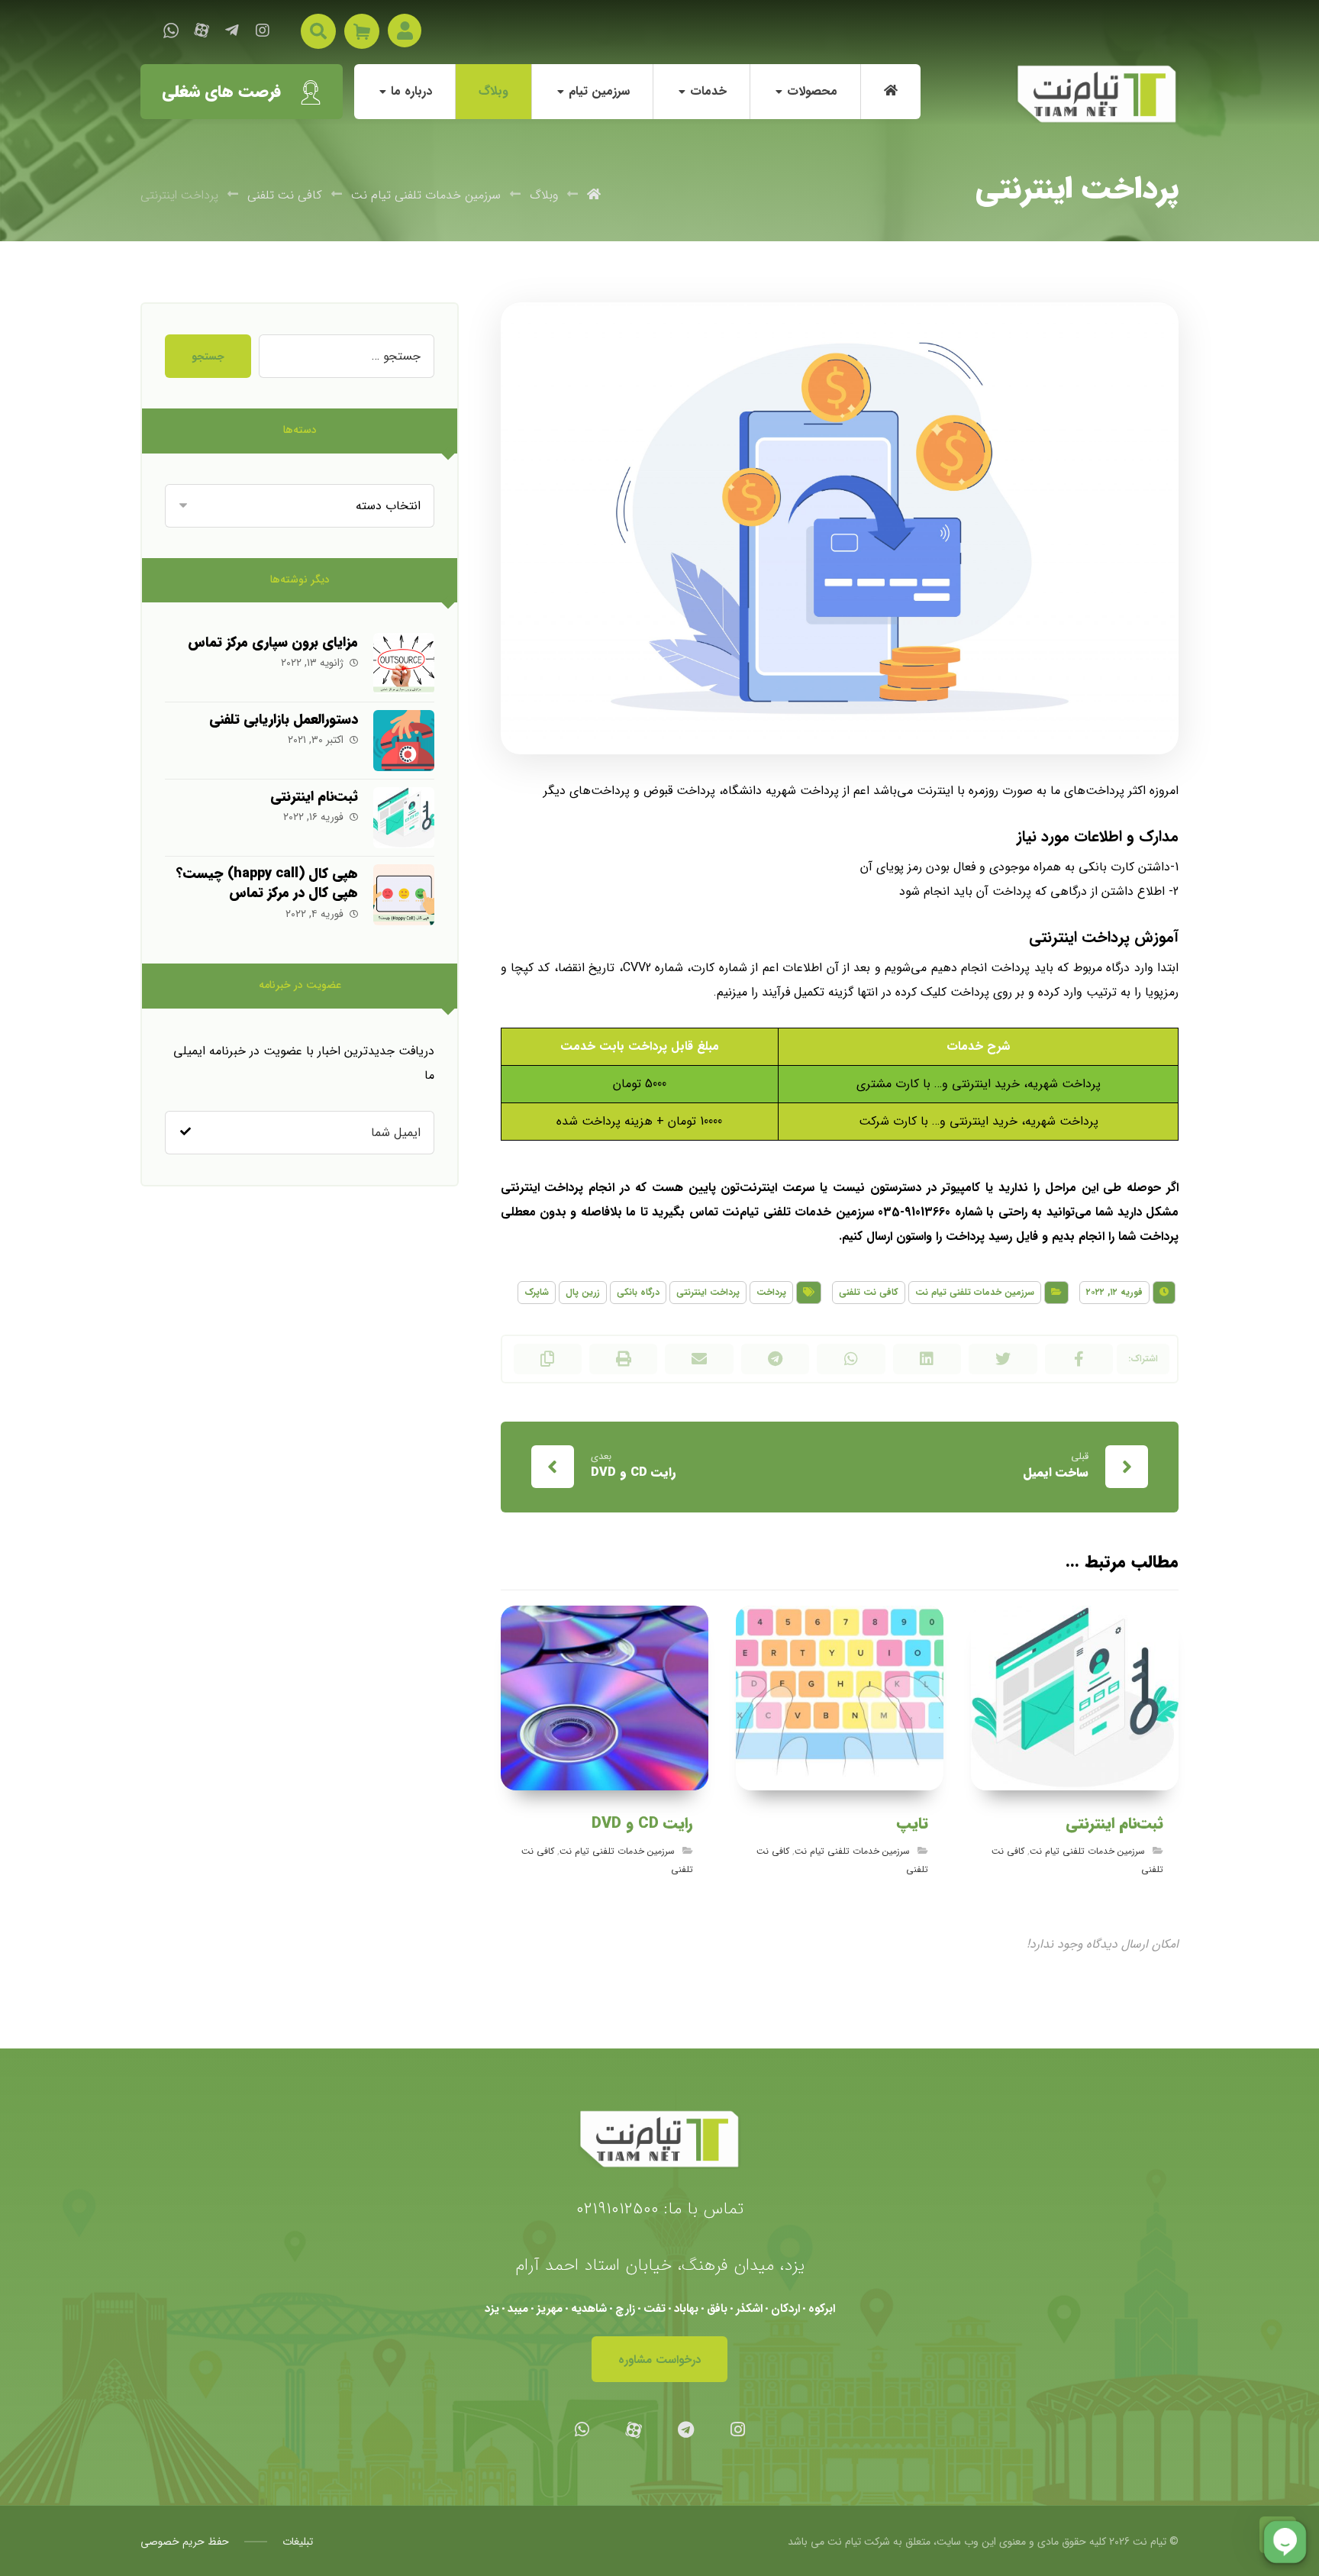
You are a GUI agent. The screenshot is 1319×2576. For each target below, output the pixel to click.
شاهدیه (589, 2309)
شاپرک (537, 1292)
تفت (655, 2309)
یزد (492, 2309)
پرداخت (771, 1292)
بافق (717, 2309)
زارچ (625, 2309)
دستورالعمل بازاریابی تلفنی (284, 719)
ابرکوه (822, 2309)
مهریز (550, 2309)
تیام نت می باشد (824, 2542)
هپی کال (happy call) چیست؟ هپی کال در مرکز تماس (267, 883)
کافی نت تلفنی (869, 1292)
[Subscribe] (185, 1132)
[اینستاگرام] (263, 31)
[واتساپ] (171, 31)
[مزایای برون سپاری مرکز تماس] (404, 663)
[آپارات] (202, 31)
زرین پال (583, 1292)
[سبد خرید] (362, 31)
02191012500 (618, 2209)
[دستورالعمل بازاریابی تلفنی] (404, 741)
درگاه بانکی (638, 1292)
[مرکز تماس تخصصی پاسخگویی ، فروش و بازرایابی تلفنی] (1097, 94)
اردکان (785, 2309)
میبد (518, 2309)
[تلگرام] (232, 31)
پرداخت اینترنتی (708, 1292)
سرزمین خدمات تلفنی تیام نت (975, 1292)
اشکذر (749, 2309)
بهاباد (686, 2309)
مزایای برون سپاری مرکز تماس (273, 642)
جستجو (208, 357)
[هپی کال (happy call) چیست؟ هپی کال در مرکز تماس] (404, 895)
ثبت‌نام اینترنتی (314, 796)
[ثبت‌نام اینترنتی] (404, 818)
